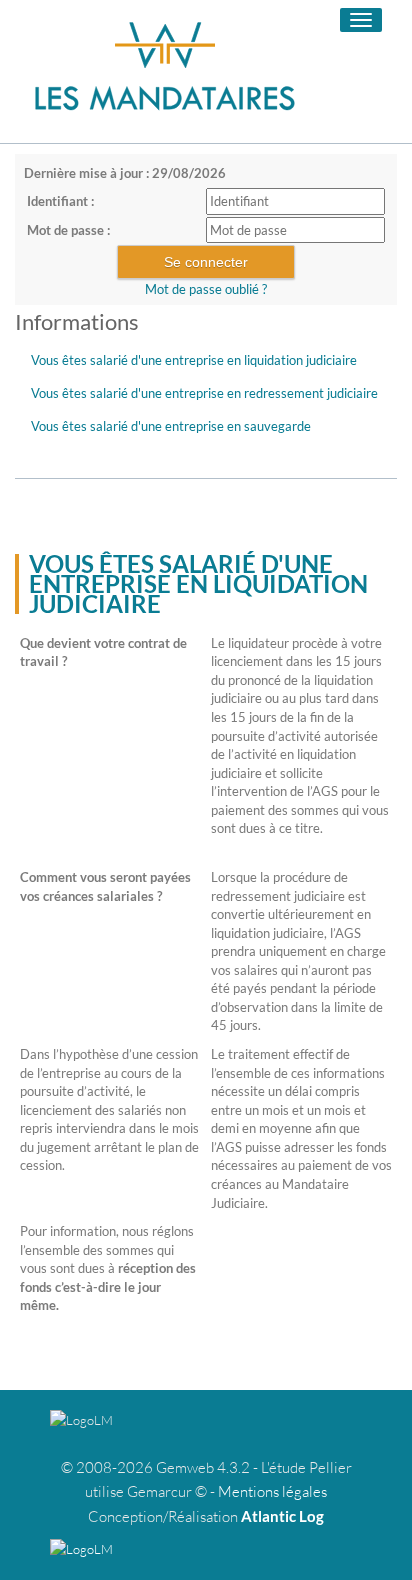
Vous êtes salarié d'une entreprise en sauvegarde (171, 426)
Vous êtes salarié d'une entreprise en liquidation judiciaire (194, 360)
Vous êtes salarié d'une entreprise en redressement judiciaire (204, 393)
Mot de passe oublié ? (206, 289)
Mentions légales (272, 1491)
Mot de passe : (68, 230)
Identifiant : (60, 201)
